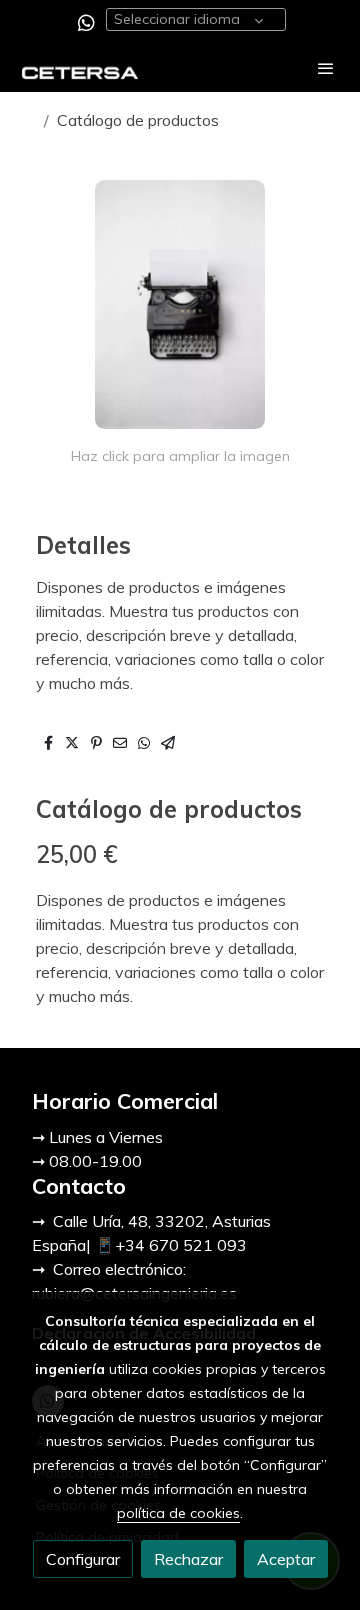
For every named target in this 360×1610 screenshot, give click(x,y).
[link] (80, 68)
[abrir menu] (326, 68)
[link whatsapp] (86, 21)
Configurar (83, 1559)
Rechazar (188, 1559)
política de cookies (178, 1513)
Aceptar (286, 1559)
